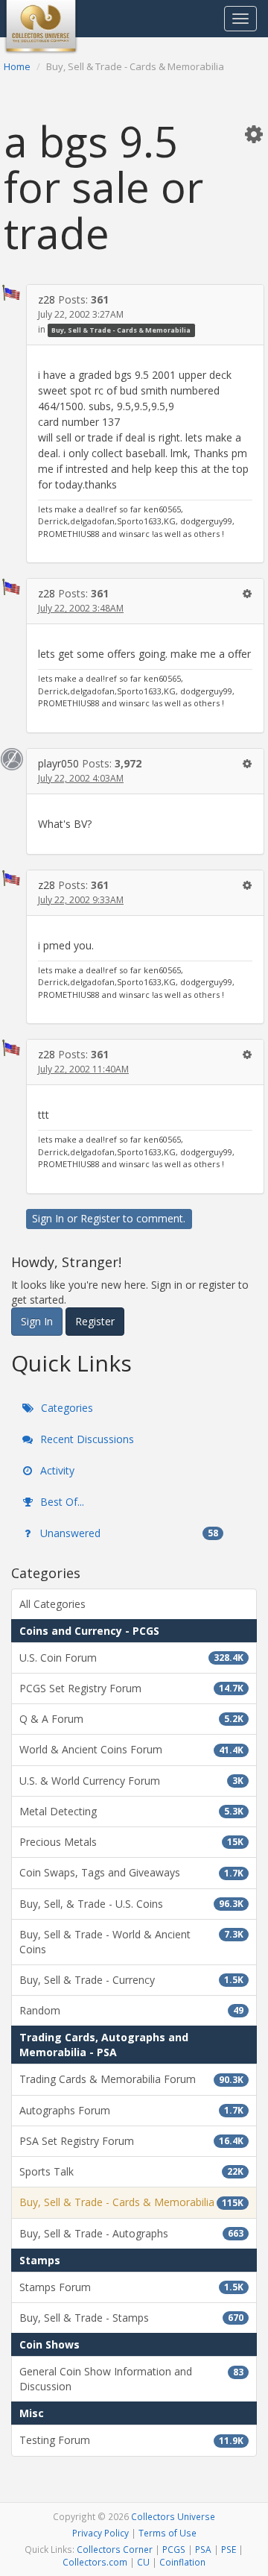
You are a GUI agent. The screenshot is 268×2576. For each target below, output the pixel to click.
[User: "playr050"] (12, 759)
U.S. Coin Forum (131, 1658)
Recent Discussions (86, 1439)
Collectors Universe (173, 2516)
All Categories (52, 1604)
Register (100, 1218)
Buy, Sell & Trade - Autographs (131, 2233)
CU (143, 2562)
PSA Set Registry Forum (131, 2141)
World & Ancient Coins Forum (131, 1749)
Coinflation (182, 2562)
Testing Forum (131, 2440)
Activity (56, 1470)
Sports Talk (131, 2171)
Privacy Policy (100, 2533)
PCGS (174, 2549)
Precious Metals (131, 1842)
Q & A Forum (131, 1719)
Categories (66, 1408)
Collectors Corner (115, 2549)
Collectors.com (95, 2562)
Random (131, 2010)
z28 (47, 299)
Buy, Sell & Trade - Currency (131, 1980)
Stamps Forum (131, 2287)
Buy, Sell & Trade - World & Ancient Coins (131, 1942)
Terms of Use (167, 2533)
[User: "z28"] (12, 293)
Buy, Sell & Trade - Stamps (131, 2318)
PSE (229, 2549)
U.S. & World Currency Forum (131, 1781)
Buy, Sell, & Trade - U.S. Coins (131, 1904)
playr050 (58, 763)
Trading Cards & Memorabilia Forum (131, 2079)
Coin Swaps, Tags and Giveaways (131, 1872)
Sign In (48, 1218)
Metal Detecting (131, 1811)
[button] (254, 133)
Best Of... (61, 1502)
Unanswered (128, 1533)
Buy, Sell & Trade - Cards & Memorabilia (121, 330)
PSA (203, 2549)
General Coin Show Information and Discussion (131, 2379)
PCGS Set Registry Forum (131, 1688)
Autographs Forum (131, 2110)
